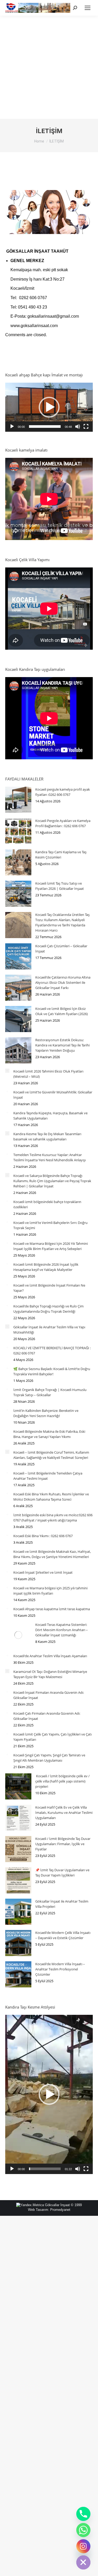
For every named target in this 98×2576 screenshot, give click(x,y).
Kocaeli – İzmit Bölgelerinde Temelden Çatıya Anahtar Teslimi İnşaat (48, 1476)
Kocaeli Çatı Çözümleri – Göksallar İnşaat (61, 949)
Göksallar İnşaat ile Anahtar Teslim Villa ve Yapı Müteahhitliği (49, 1330)
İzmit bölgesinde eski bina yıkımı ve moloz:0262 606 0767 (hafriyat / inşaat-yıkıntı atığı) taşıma (53, 1518)
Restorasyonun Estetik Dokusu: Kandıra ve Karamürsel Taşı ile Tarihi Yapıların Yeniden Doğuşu (62, 1045)
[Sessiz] (78, 427)
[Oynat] (12, 427)
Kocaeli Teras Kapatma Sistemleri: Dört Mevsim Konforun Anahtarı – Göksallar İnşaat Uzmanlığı (62, 1630)
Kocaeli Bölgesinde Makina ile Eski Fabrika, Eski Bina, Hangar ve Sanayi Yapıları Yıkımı (49, 1434)
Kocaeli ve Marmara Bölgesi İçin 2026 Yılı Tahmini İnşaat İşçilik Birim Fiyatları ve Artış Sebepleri (51, 1246)
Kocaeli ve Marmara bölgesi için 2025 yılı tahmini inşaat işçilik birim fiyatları (50, 1591)
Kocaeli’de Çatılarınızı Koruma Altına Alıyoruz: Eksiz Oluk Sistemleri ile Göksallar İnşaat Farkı (63, 982)
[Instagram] (83, 2546)
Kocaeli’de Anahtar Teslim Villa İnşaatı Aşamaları (50, 1656)
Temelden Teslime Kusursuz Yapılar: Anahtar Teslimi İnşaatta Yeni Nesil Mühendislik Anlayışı (50, 1157)
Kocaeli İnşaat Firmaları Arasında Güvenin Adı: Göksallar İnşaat (49, 1695)
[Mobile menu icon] (88, 8)
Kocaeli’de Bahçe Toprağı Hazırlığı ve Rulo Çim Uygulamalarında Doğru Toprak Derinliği (48, 1309)
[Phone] (83, 2514)
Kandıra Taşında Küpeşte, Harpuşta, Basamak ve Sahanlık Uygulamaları (50, 1116)
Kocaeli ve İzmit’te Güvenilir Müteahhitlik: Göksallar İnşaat (53, 1095)
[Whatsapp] (83, 2530)
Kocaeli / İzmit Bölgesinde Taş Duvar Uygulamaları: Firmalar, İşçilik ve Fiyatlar (63, 1844)
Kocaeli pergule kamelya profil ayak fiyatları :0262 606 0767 (63, 792)
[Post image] (18, 800)
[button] (49, 407)
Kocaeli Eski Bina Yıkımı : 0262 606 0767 (43, 1536)
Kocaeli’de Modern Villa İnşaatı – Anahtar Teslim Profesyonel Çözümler (60, 1969)
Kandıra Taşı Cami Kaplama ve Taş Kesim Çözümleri (61, 855)
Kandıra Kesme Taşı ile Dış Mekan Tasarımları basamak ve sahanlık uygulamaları (47, 1136)
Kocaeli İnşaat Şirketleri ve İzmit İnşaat (43, 1572)
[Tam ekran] (86, 427)
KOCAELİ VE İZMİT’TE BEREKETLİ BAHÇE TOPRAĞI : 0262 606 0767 (52, 1351)
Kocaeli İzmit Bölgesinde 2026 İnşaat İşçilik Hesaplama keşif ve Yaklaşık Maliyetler (46, 1267)
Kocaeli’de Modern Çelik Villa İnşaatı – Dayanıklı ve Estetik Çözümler (63, 1935)
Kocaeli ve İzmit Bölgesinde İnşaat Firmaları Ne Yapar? (49, 1288)
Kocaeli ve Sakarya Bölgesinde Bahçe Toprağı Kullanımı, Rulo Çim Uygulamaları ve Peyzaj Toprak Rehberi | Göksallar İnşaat (52, 1181)
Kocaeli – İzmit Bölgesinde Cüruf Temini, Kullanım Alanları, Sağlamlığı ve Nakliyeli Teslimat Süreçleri (51, 1455)
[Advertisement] (49, 67)
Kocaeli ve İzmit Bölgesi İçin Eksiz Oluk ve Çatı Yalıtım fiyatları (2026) (62, 1011)
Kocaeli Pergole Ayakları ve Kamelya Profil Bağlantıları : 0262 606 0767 (63, 823)
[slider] (45, 427)
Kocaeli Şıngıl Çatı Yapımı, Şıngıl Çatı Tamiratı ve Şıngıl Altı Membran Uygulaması (49, 1758)
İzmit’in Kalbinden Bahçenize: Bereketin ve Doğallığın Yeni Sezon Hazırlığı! (46, 1413)
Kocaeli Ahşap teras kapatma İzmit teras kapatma (52, 1609)
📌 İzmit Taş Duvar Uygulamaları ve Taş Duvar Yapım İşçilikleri (62, 1873)
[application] (49, 407)
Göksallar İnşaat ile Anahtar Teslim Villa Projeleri (62, 1904)
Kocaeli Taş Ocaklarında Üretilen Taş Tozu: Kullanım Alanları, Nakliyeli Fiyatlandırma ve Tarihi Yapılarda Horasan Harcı (62, 922)
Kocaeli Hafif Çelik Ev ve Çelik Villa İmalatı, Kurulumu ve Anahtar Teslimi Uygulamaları (64, 1813)
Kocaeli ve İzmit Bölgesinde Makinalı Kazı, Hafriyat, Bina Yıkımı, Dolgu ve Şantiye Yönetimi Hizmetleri (52, 1554)
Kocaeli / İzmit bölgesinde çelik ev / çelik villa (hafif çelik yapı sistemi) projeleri (62, 1781)
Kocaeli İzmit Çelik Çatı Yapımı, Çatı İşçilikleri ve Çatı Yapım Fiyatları (53, 1737)
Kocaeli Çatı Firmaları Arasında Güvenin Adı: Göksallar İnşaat (47, 1716)
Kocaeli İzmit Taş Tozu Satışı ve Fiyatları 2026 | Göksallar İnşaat (60, 886)
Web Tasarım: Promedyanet (49, 2210)
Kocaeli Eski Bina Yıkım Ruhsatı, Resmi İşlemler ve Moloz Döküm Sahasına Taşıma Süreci (51, 1497)
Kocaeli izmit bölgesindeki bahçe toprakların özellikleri (47, 1204)
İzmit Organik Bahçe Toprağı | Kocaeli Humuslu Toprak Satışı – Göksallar (50, 1392)
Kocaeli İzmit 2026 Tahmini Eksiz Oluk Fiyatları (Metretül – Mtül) (48, 1074)
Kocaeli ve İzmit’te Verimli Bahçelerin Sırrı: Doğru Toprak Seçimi (50, 1225)
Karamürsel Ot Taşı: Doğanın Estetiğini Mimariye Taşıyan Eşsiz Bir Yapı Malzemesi (50, 1674)
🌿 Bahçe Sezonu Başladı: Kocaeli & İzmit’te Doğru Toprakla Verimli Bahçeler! (52, 1371)
